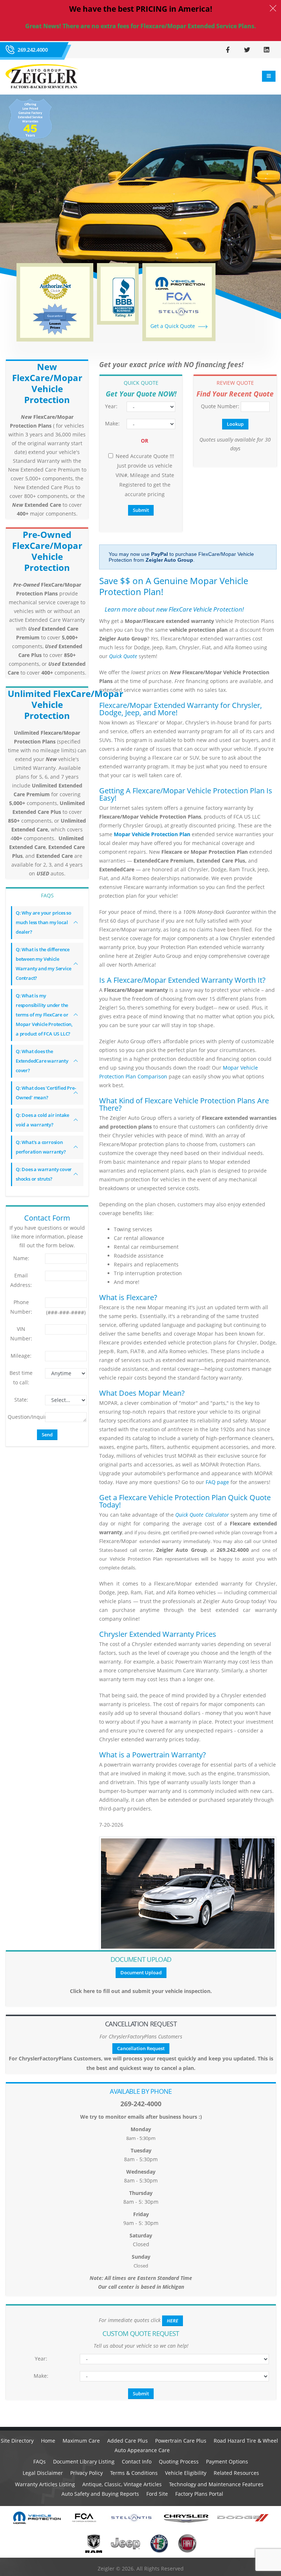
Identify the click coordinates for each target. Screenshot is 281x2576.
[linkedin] (266, 49)
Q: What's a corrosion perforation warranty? (41, 1147)
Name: (21, 1258)
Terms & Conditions (134, 2473)
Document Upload (141, 1972)
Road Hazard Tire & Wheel (246, 2441)
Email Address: (21, 1280)
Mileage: (21, 1356)
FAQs (40, 2461)
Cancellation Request (141, 2048)
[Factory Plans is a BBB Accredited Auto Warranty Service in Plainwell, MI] (124, 298)
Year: (111, 406)
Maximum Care (81, 2441)
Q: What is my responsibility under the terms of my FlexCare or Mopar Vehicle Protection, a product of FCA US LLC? (44, 1015)
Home (48, 2441)
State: (21, 1400)
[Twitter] (247, 49)
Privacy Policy (87, 2473)
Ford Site (157, 2494)
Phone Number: (21, 1307)
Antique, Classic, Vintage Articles (122, 2484)
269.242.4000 (33, 50)
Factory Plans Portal (199, 2494)
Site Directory (17, 2441)
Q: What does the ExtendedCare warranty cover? (42, 1061)
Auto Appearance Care (142, 2450)
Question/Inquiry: (24, 1417)
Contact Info (137, 2461)
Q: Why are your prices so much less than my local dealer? (44, 922)
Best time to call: (21, 1378)
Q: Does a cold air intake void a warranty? (42, 1120)
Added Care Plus (128, 2441)
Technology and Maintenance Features (216, 2484)
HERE (173, 2321)
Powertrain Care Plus (181, 2441)
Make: (112, 423)
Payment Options (227, 2461)
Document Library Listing (84, 2461)
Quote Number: (218, 406)
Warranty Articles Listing (45, 2484)
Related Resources (236, 2473)
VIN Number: (21, 1334)
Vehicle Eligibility (186, 2473)
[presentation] (5, 204)
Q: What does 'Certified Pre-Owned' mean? (46, 1093)
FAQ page (217, 1482)
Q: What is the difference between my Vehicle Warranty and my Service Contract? (43, 964)
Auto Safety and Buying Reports (100, 2494)
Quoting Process (179, 2461)
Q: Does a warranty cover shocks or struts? (44, 1174)
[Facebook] (228, 49)
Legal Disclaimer (43, 2473)
